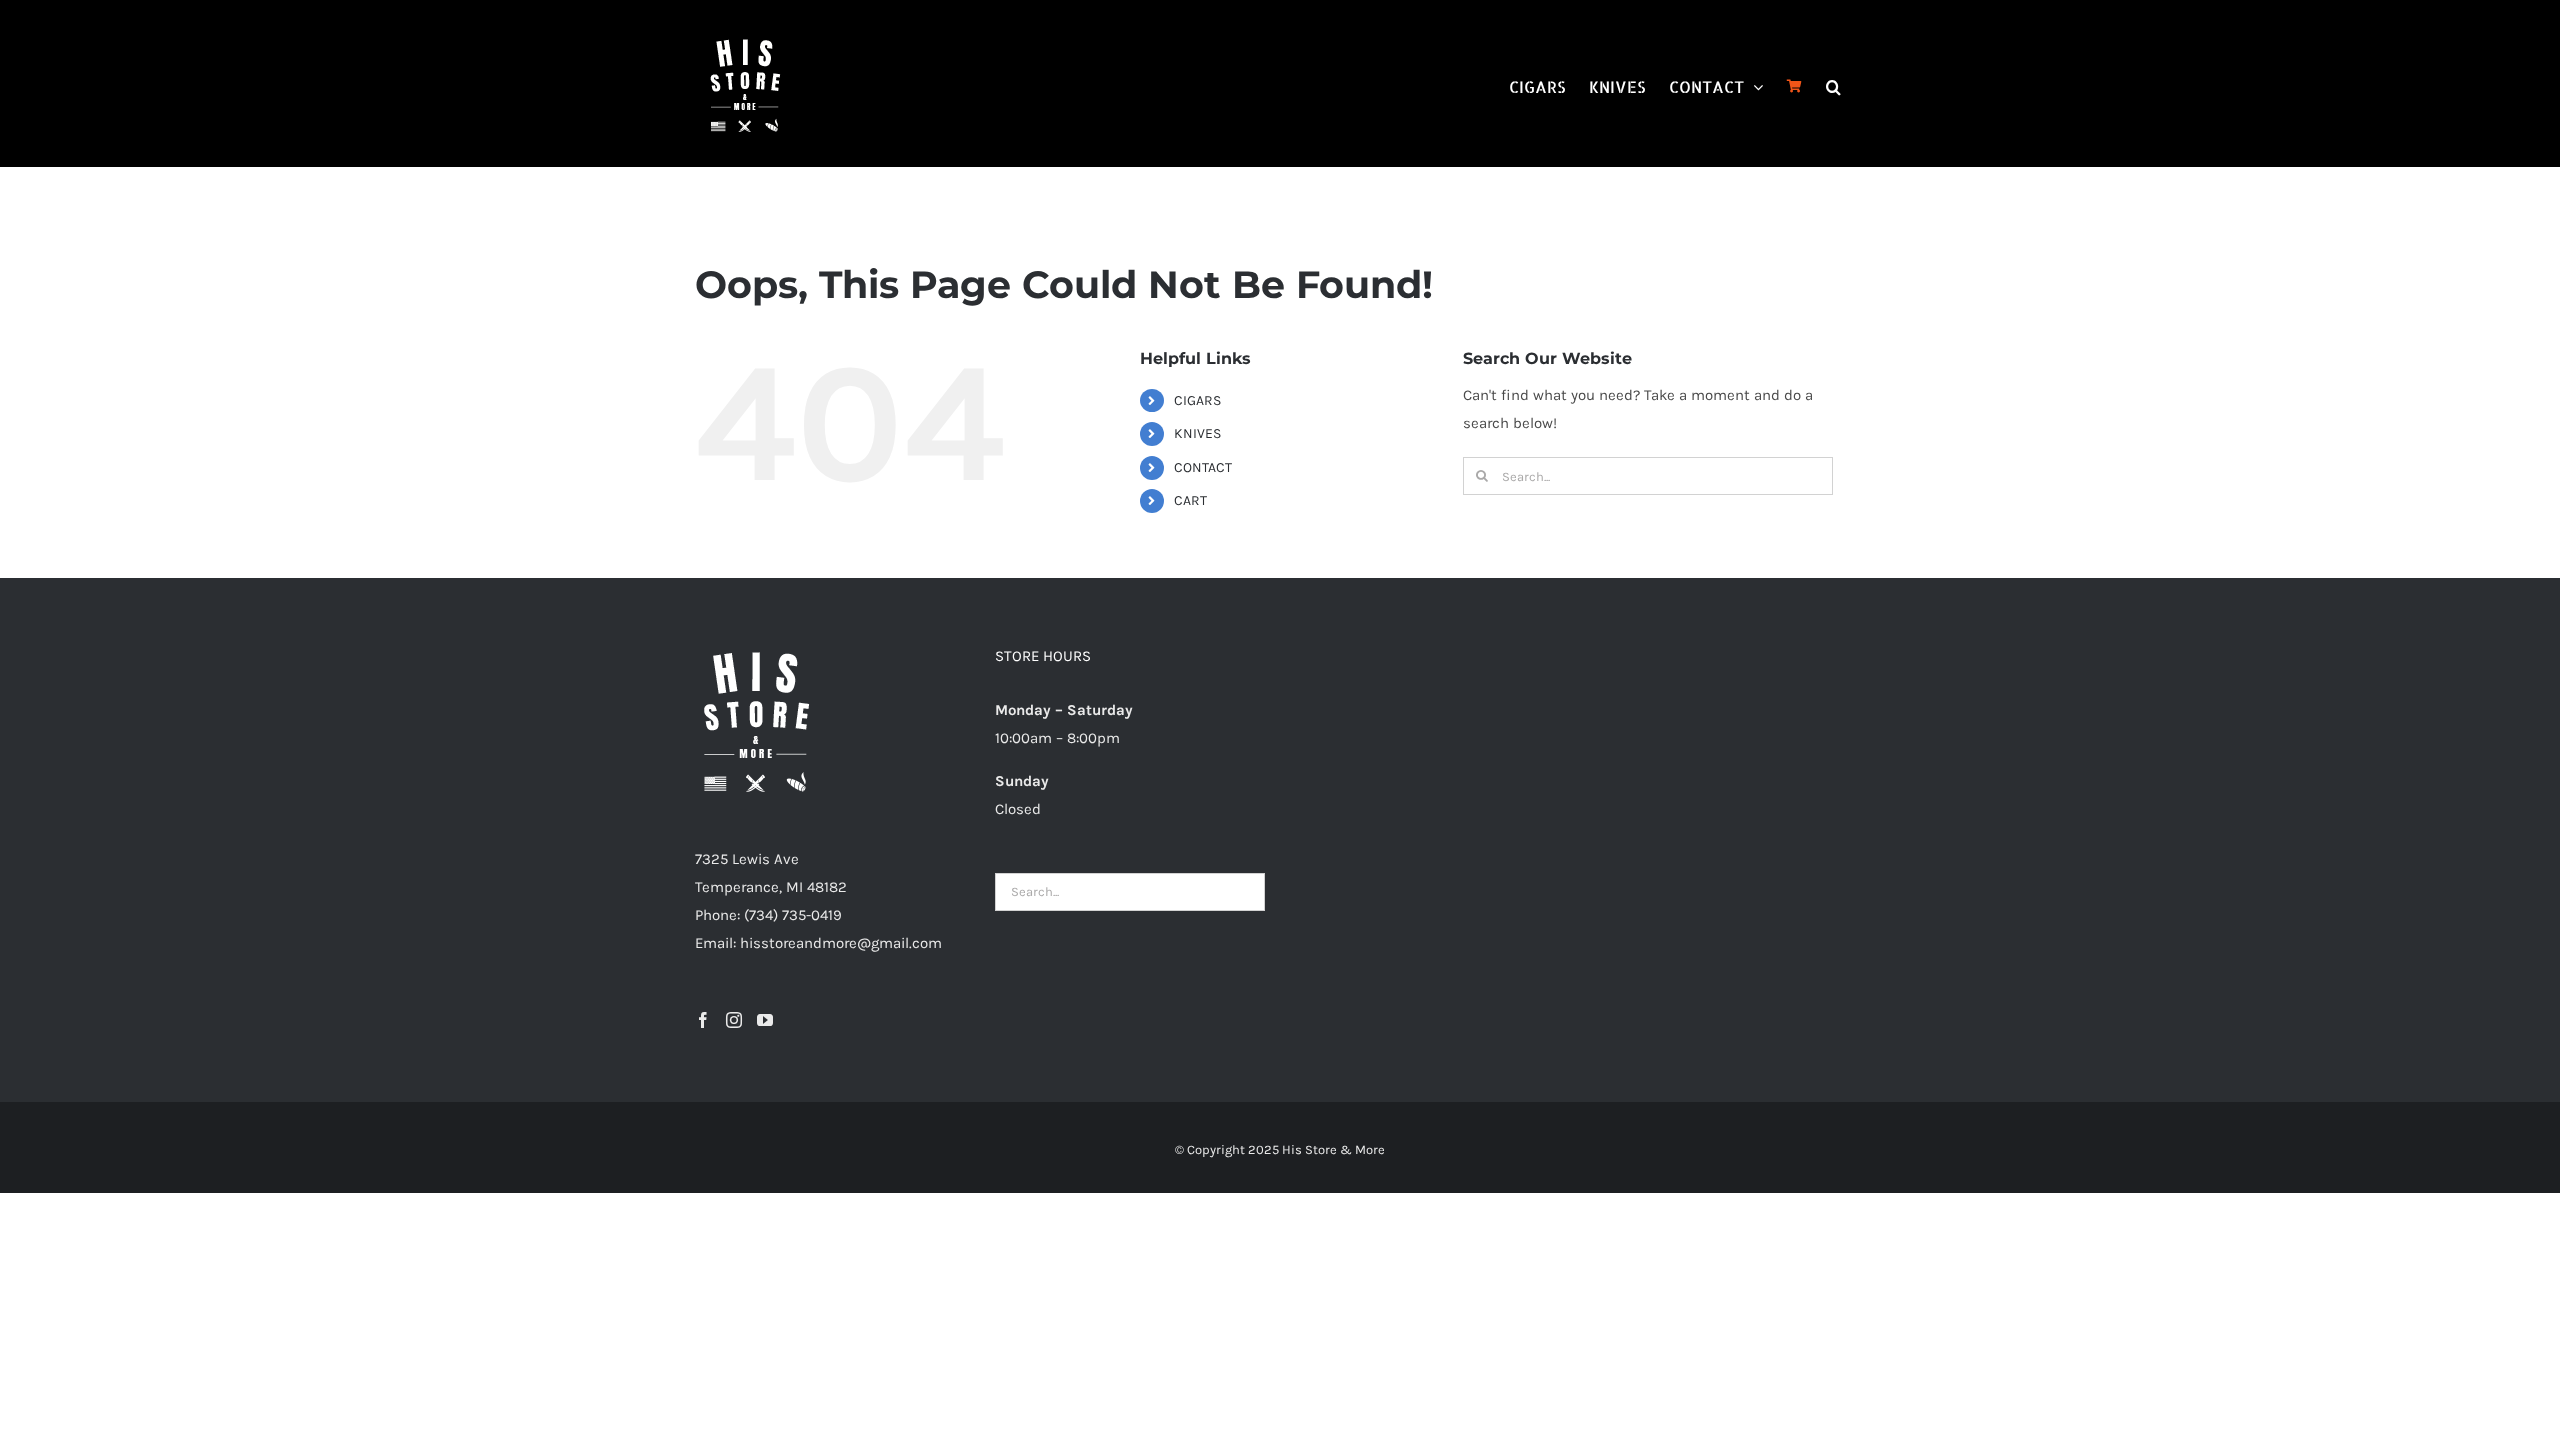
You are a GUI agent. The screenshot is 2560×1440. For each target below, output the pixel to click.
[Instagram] (734, 1020)
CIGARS (1197, 400)
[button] (1833, 85)
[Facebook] (703, 1020)
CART (1190, 500)
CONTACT (1203, 467)
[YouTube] (765, 1020)
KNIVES (1197, 433)
